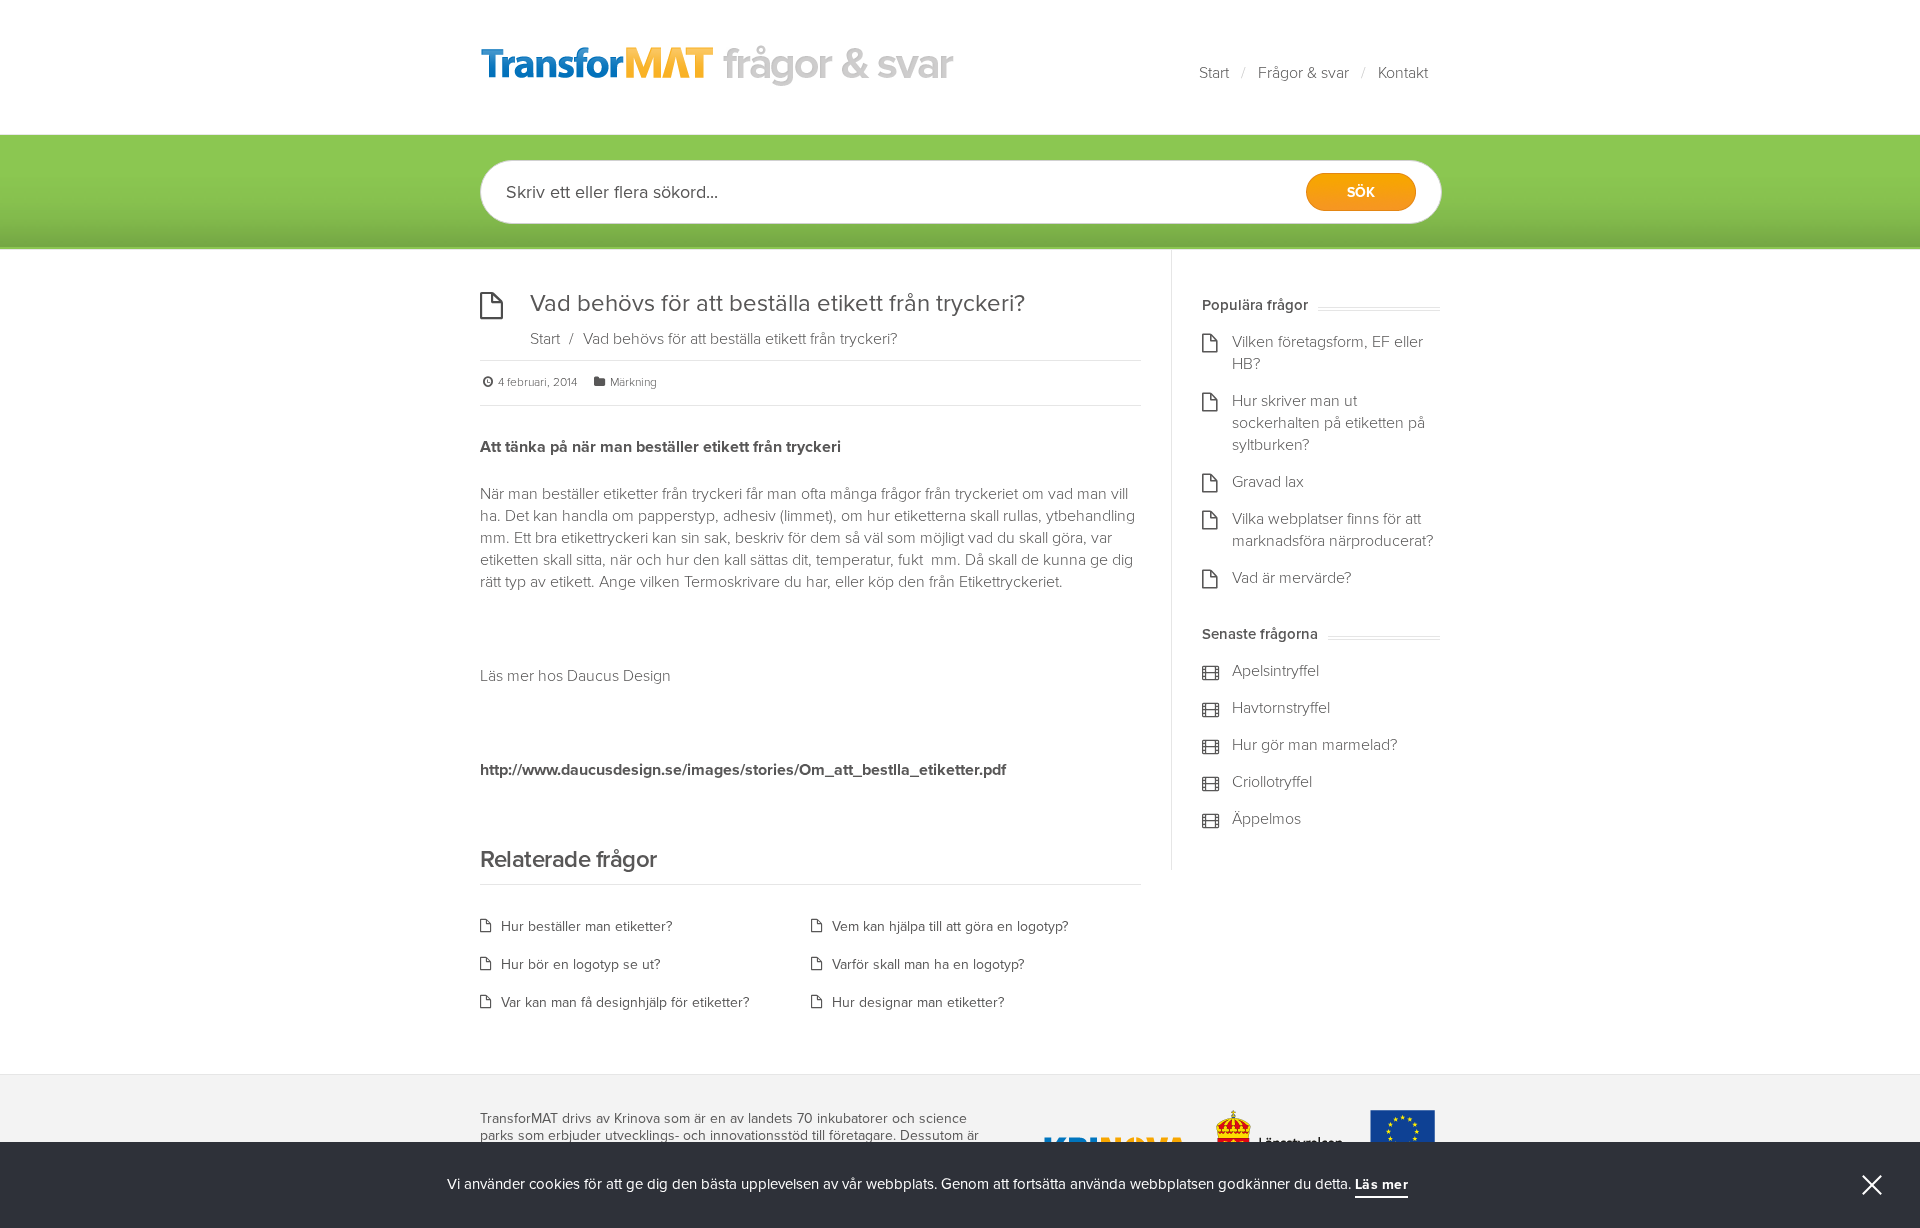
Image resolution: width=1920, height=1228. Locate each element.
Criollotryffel (1272, 782)
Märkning (633, 382)
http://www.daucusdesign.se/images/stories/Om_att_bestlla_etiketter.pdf (743, 770)
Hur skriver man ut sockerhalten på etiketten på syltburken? (1328, 423)
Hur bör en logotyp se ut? (580, 964)
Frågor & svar (1303, 73)
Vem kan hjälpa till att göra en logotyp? (950, 926)
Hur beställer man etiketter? (586, 926)
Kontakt (1403, 73)
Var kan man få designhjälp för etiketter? (625, 1002)
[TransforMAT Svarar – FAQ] (718, 67)
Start (1214, 73)
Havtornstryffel (1281, 708)
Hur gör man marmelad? (1314, 745)
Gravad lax (1268, 482)
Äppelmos (1266, 819)
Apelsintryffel (1275, 671)
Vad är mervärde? (1291, 578)
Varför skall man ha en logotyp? (928, 964)
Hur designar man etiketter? (918, 1002)
